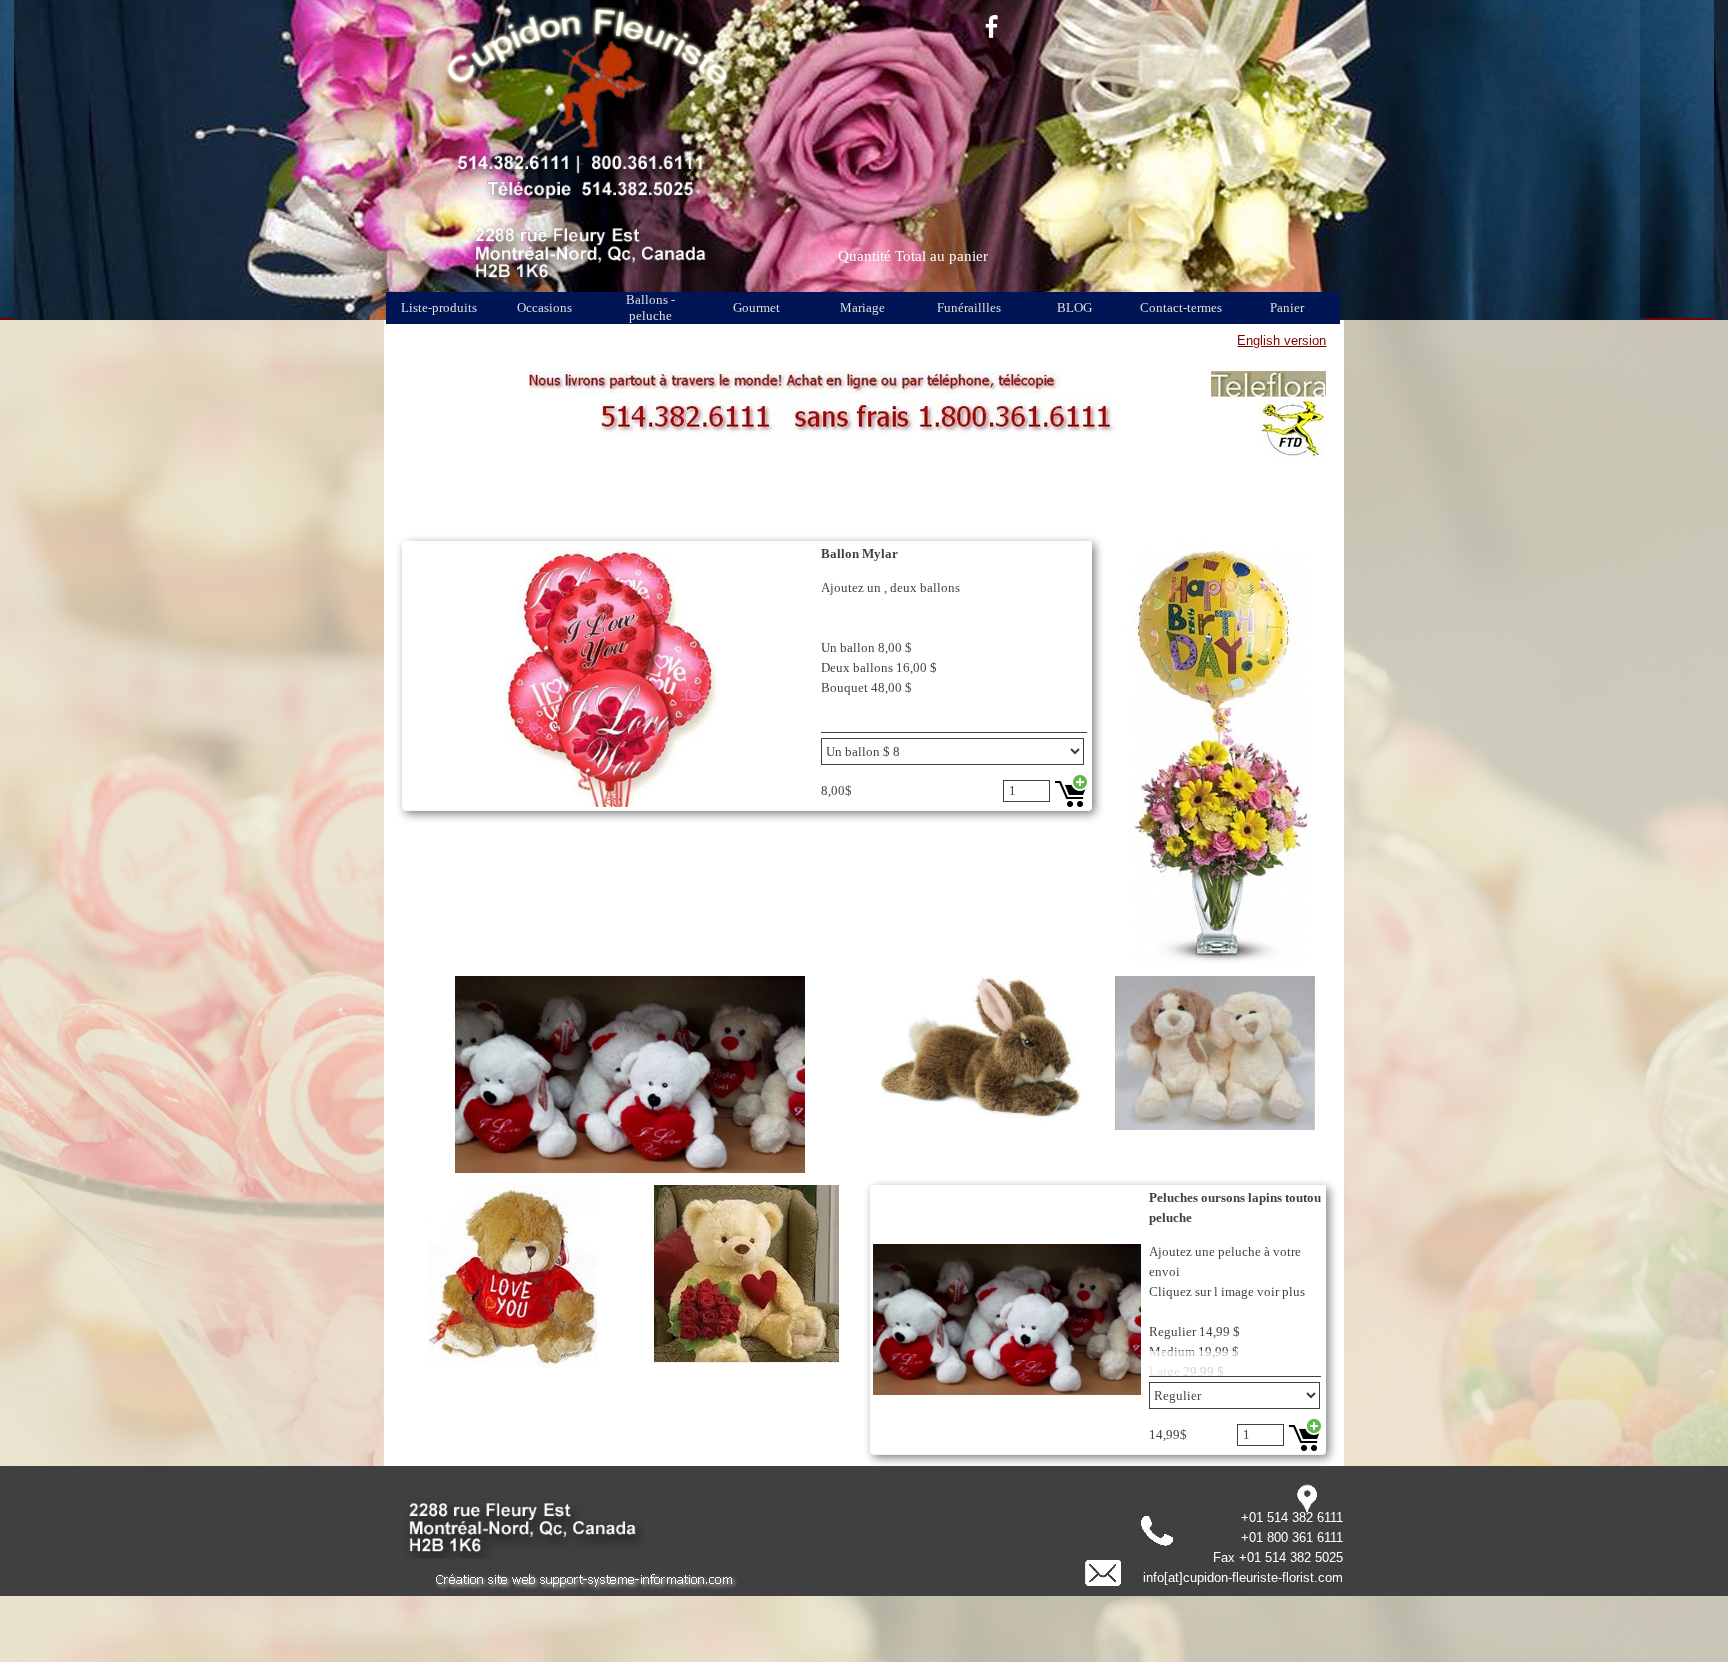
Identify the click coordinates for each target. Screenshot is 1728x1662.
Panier (1287, 307)
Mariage (862, 307)
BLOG (1074, 307)
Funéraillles (969, 307)
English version (1281, 340)
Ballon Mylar (859, 553)
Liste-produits (439, 307)
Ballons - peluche (650, 307)
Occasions (544, 307)
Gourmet (756, 307)
